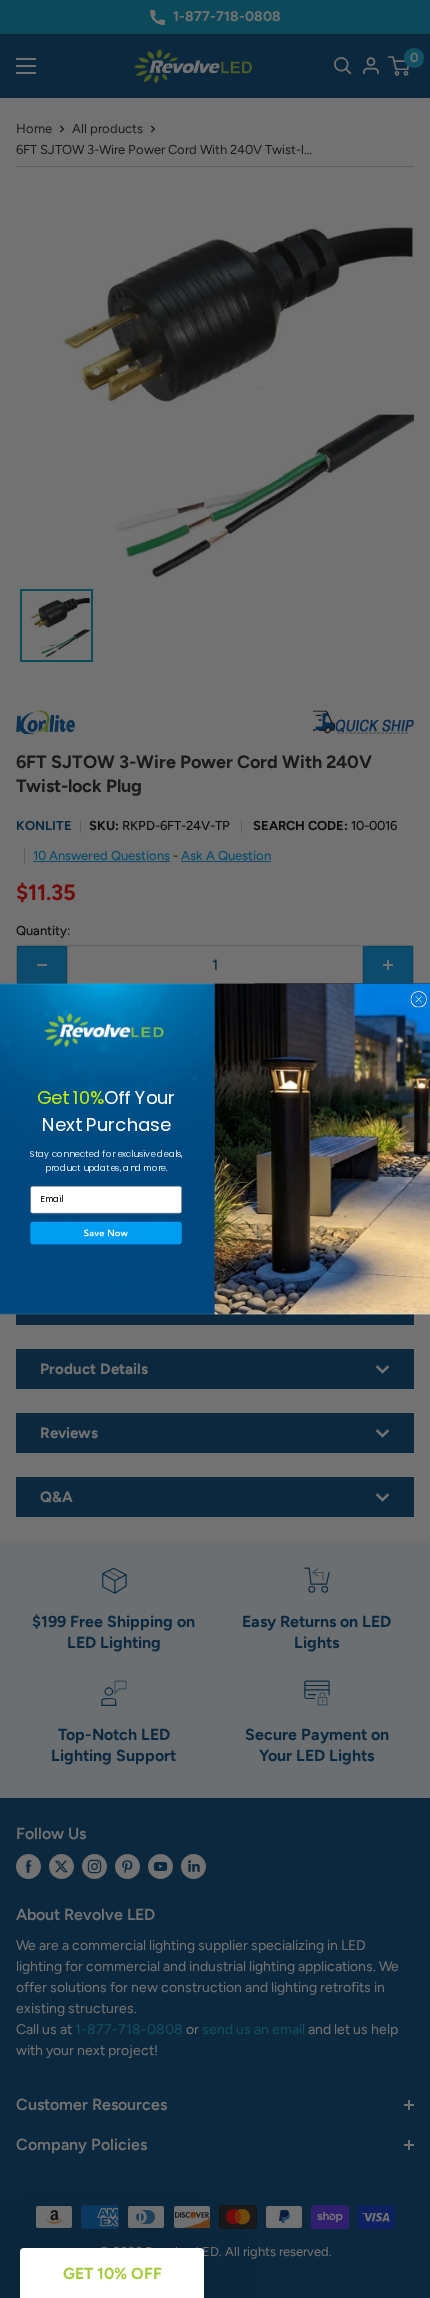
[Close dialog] (419, 999)
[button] (106, 1233)
